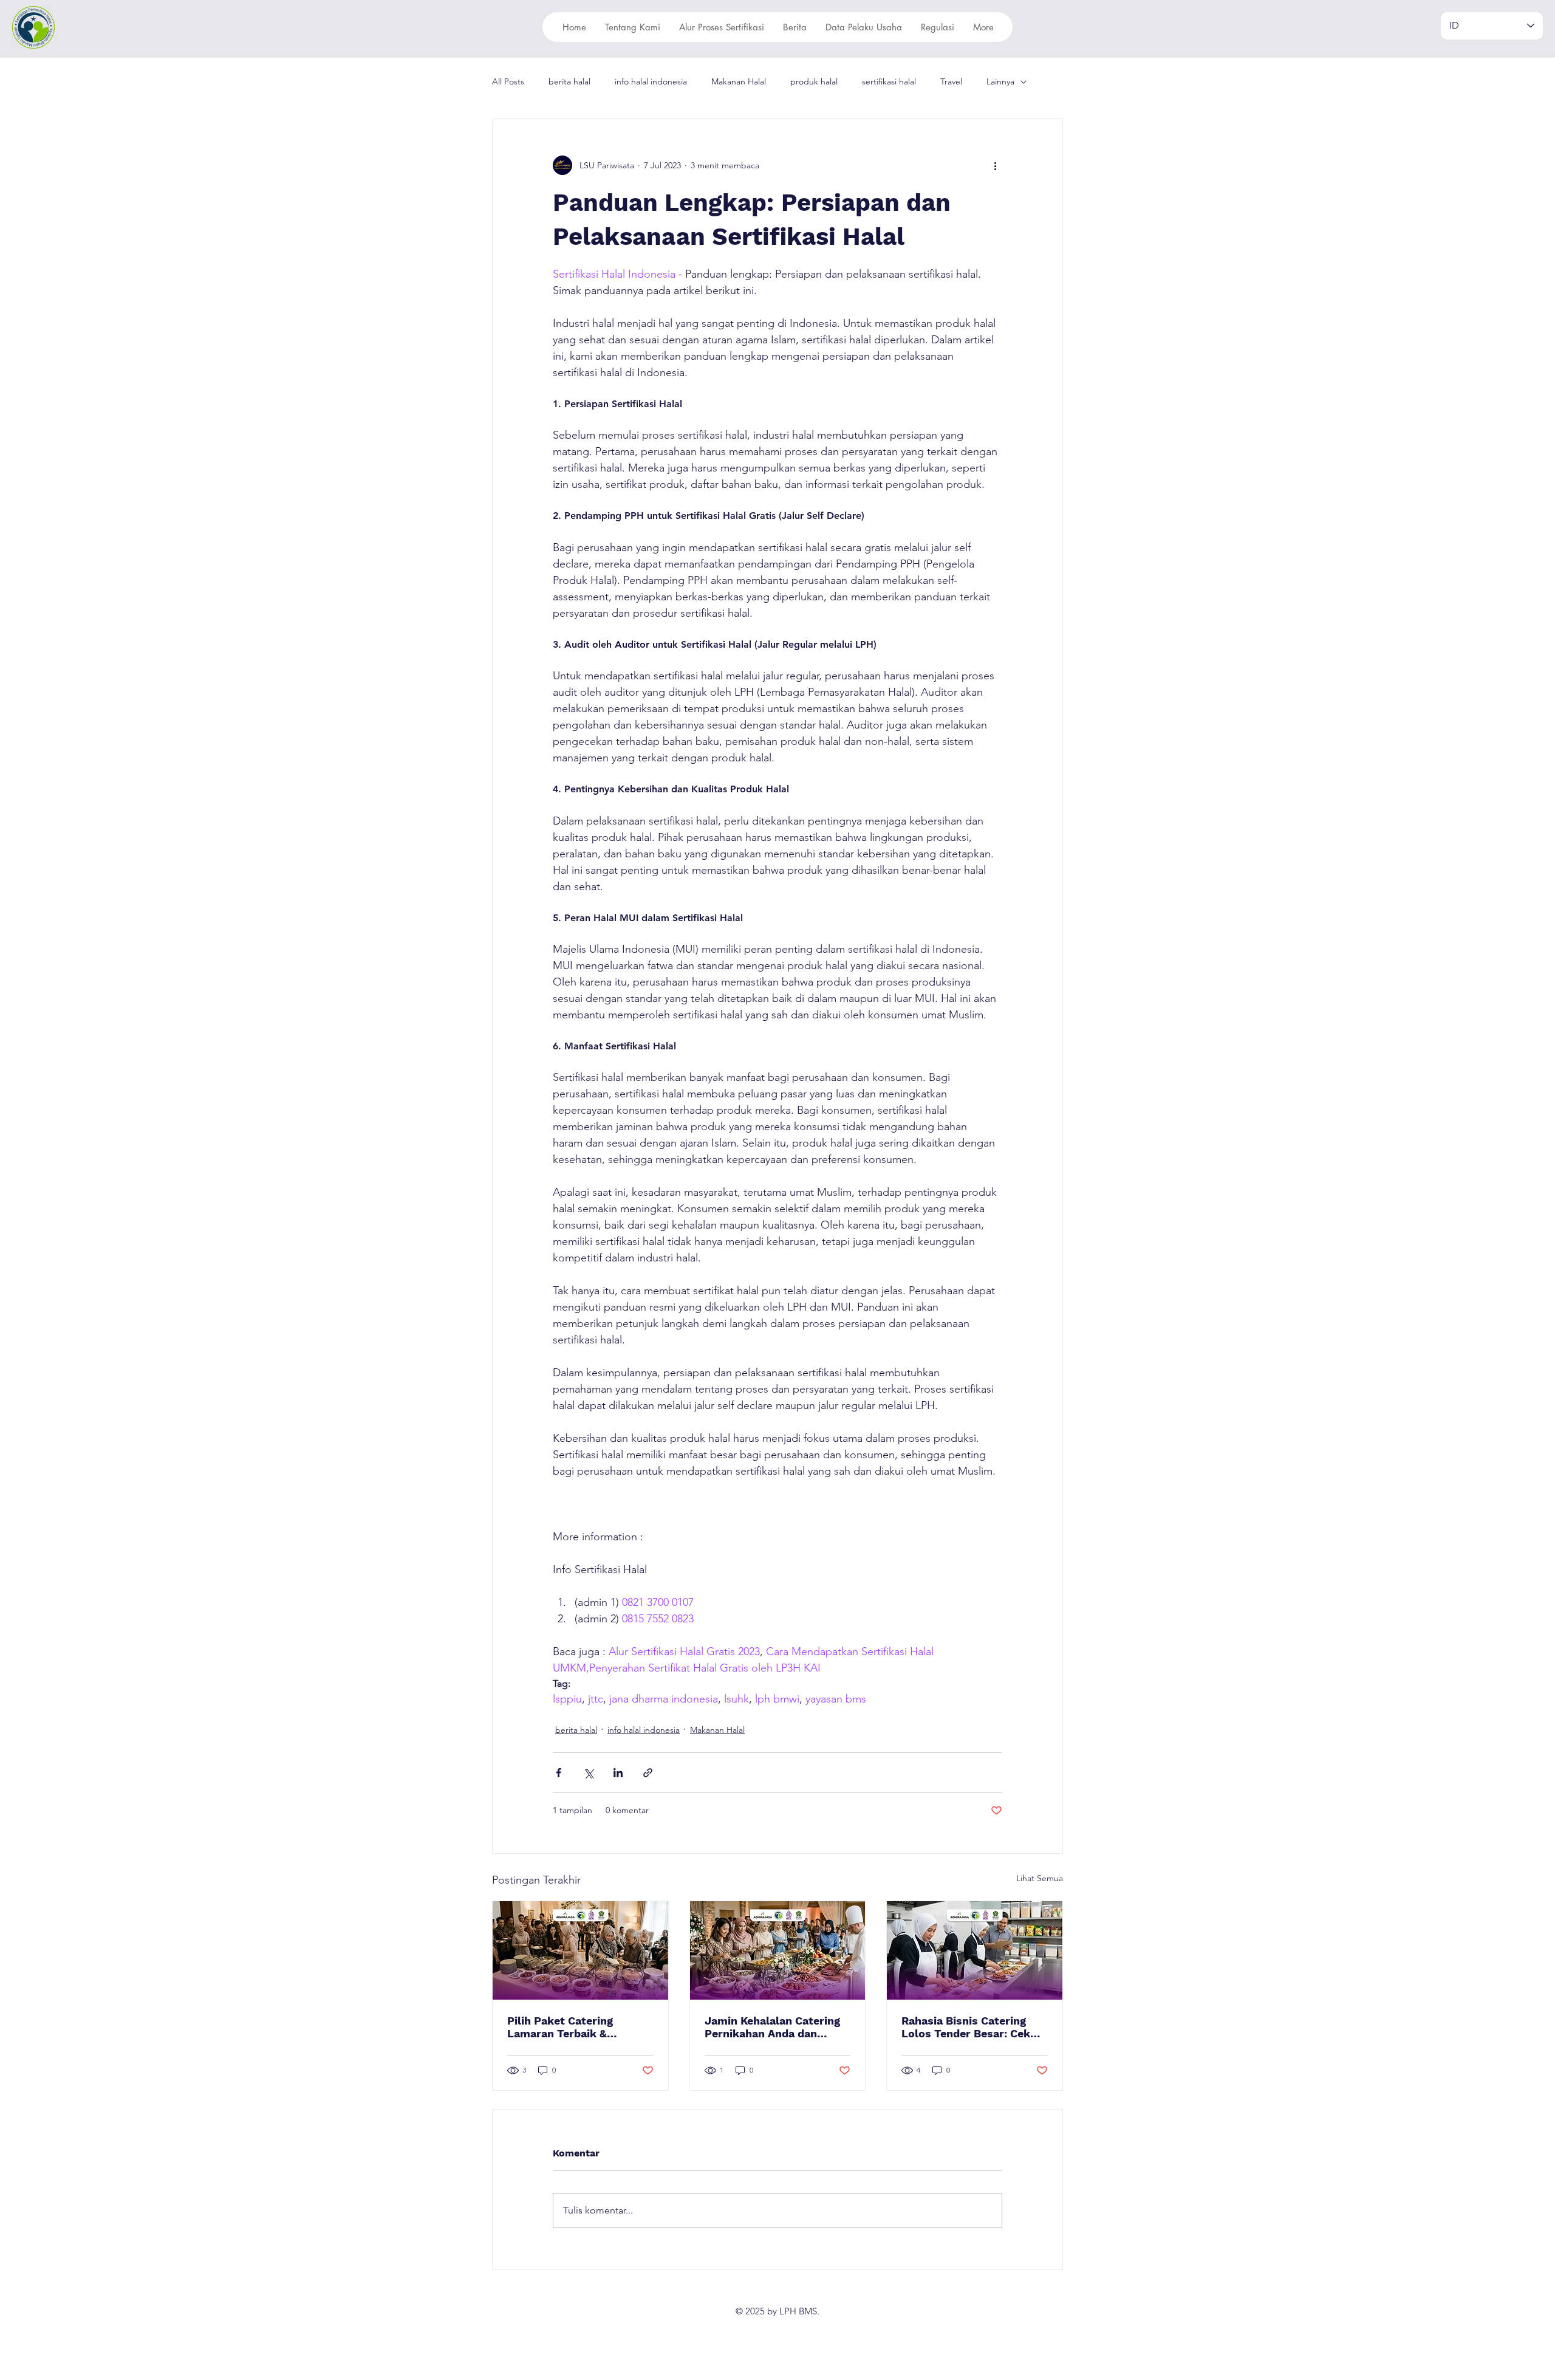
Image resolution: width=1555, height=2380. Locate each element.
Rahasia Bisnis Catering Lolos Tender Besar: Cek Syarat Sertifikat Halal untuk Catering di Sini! (966, 2027)
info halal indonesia (651, 81)
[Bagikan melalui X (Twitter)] (588, 1773)
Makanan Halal (739, 81)
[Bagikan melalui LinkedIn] (618, 1773)
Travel (951, 81)
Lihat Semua (1040, 1878)
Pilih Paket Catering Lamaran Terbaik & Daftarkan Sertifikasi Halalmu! (563, 2027)
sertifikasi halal (889, 81)
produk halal (814, 81)
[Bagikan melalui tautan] (648, 1773)
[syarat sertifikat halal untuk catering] (975, 1950)
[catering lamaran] (580, 1950)
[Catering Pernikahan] (778, 1950)
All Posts (508, 81)
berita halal (569, 81)
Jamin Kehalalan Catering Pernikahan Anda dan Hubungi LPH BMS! (772, 2027)
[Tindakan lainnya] (995, 165)
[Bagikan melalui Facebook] (559, 1773)
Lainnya (1000, 81)
